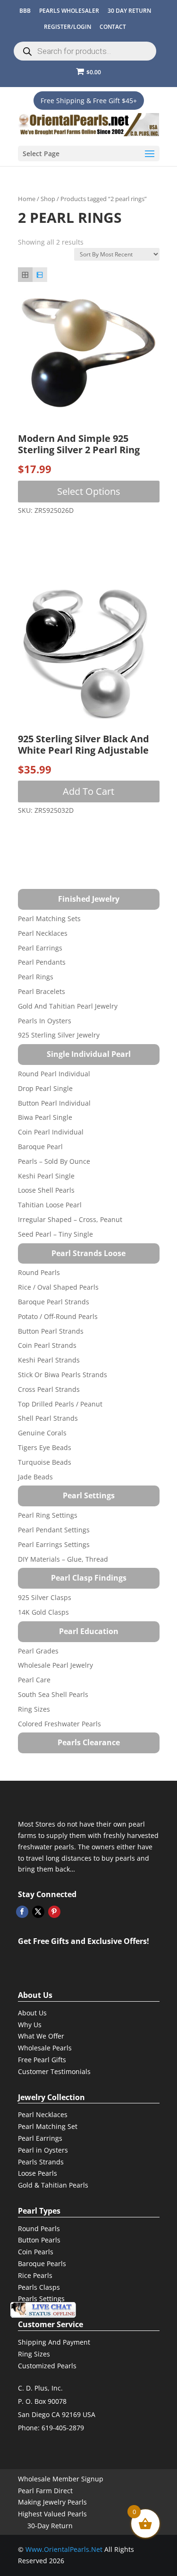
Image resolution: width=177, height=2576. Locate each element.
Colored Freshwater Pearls (59, 1724)
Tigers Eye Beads (45, 1447)
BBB (25, 11)
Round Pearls (39, 1272)
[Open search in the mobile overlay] (85, 51)
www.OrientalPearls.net (64, 2549)
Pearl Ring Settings (48, 1515)
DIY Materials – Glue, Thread (63, 1559)
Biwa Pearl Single (45, 1117)
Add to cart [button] (88, 791)
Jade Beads (35, 1477)
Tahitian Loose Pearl (50, 1205)
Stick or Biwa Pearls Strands (63, 1375)
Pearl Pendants (42, 962)
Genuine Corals (42, 1433)
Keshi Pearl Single (46, 1176)
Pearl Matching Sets (49, 919)
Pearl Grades (38, 1651)
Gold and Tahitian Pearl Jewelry (68, 1006)
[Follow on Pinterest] (54, 1912)
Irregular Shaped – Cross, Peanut (70, 1219)
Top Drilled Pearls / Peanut (60, 1404)
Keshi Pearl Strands (49, 1360)
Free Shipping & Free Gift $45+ (89, 101)
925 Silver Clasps (45, 1597)
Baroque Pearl (40, 1147)
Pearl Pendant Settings (54, 1530)
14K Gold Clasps (43, 1612)
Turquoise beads (45, 1462)
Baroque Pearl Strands (54, 1302)
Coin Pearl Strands (47, 1345)
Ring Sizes (34, 1709)
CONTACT (113, 27)
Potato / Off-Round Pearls (58, 1316)
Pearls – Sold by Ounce (54, 1161)
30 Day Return (129, 11)
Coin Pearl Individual (51, 1132)
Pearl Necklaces (43, 933)
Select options (89, 491)
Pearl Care (34, 1680)
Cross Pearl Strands (49, 1389)
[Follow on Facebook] (22, 1912)
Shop (48, 199)
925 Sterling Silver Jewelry (59, 1035)
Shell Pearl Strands (48, 1418)
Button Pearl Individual (54, 1103)
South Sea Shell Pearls (53, 1694)
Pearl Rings (36, 977)
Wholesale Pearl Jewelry (55, 1665)
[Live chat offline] (43, 2310)
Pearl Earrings (40, 948)
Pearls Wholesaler (69, 11)
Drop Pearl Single (45, 1088)
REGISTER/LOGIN (67, 27)
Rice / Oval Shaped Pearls (58, 1287)
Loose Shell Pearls (46, 1190)
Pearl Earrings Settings (54, 1544)
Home (27, 199)
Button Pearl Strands (51, 1331)
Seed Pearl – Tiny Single (55, 1234)
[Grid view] (25, 275)
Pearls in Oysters (45, 1021)
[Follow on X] (38, 1912)
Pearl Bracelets (42, 991)
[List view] (40, 275)
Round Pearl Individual (54, 1074)
